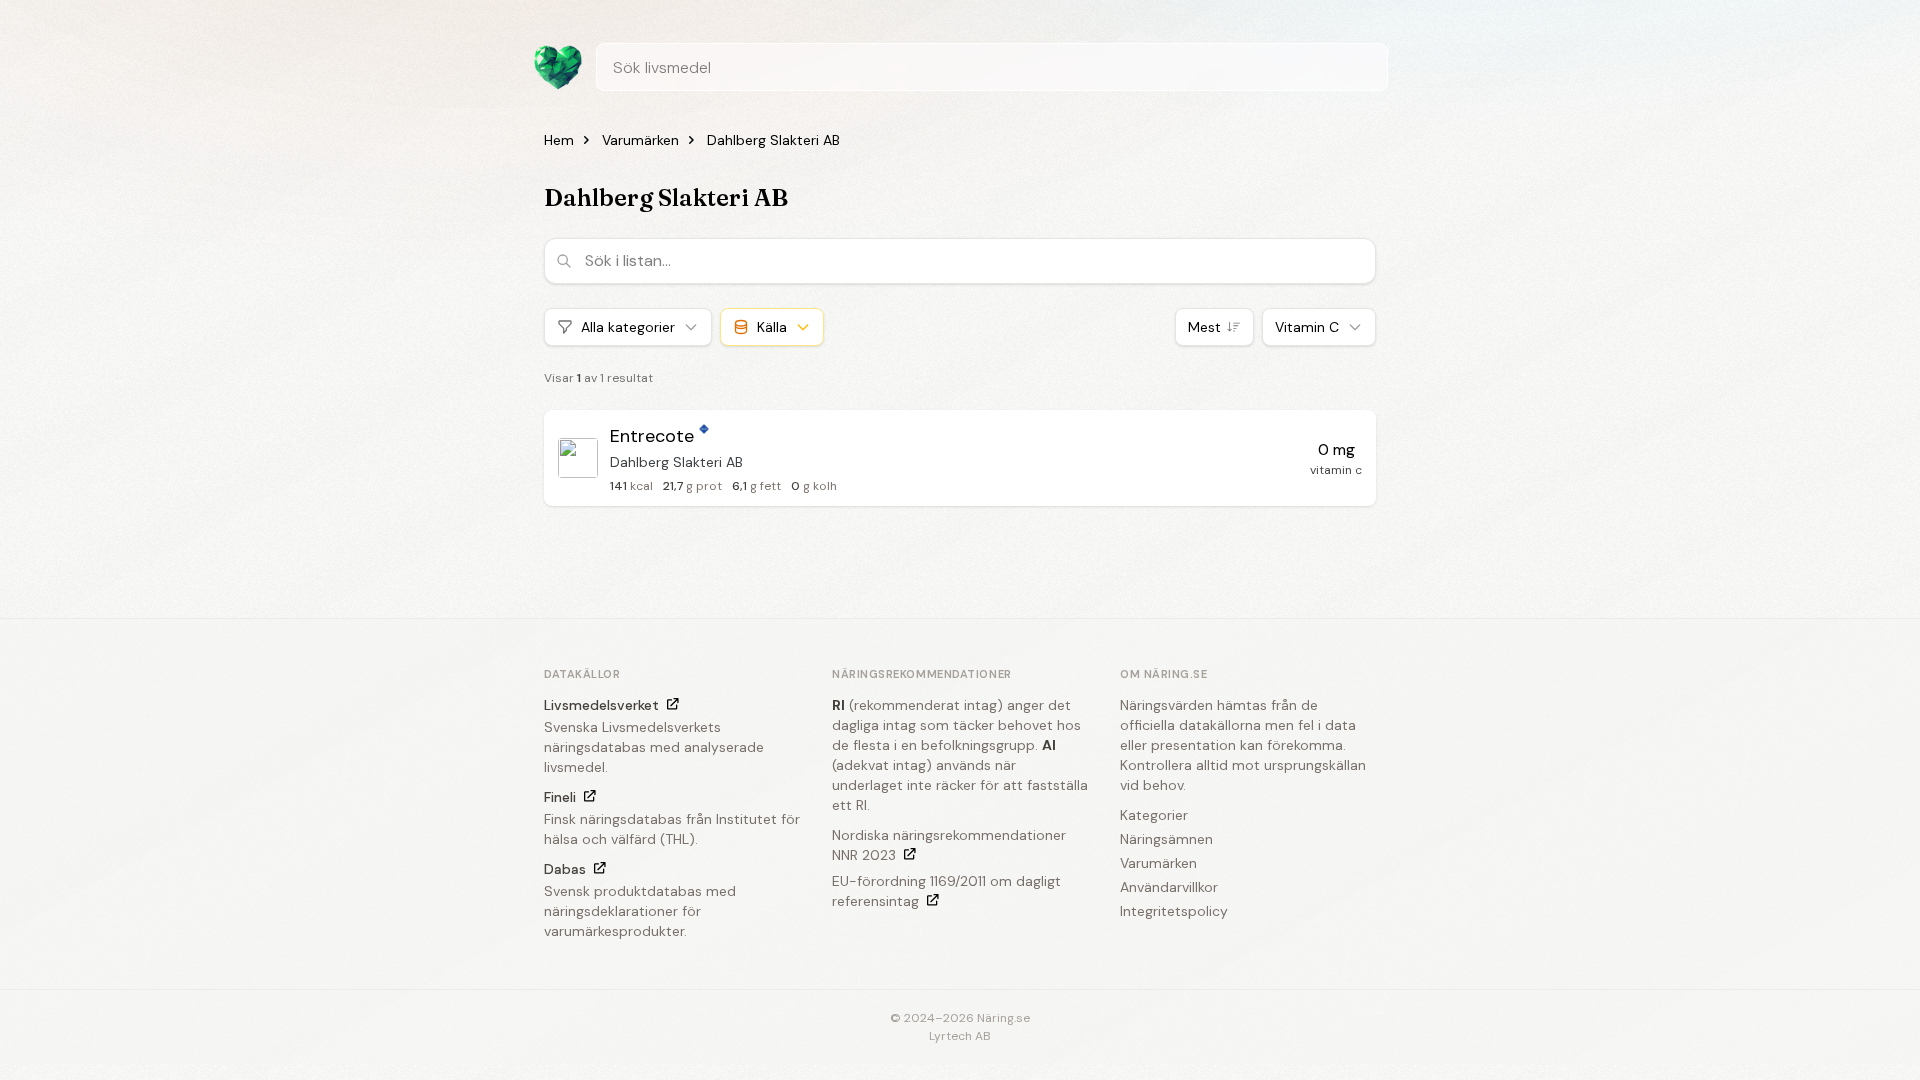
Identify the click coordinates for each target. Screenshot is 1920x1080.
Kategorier (1154, 815)
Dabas (565, 869)
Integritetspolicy (1174, 911)
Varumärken (640, 140)
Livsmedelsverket (601, 705)
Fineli (560, 797)
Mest (1204, 327)
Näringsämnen (1166, 839)
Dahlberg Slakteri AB (773, 140)
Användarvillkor (1169, 887)
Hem (559, 140)
